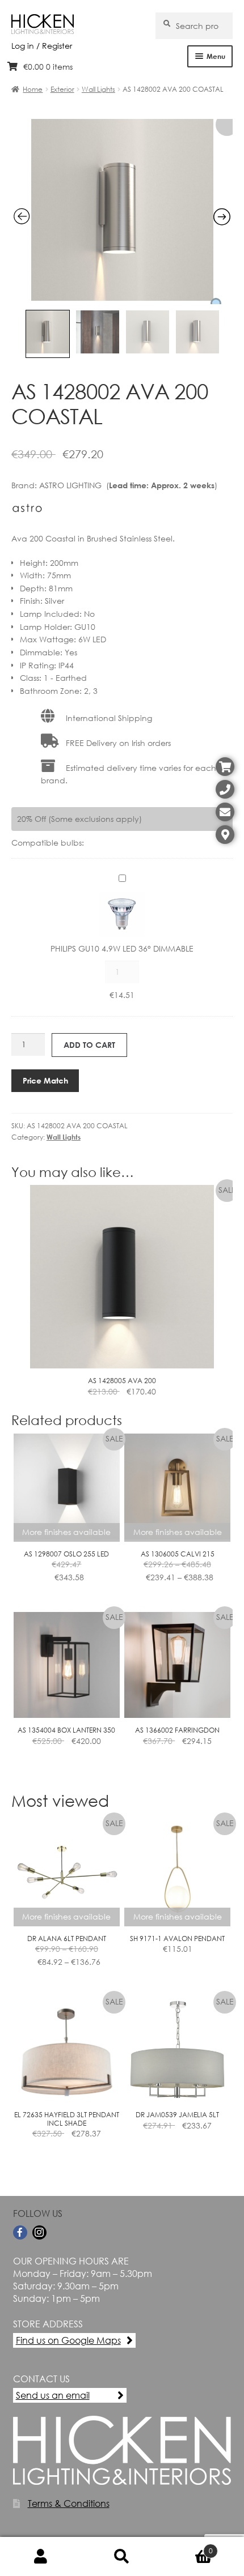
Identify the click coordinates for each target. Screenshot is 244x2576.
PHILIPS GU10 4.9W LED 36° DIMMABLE (122, 948)
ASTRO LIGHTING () (128, 485)
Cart (188, 2547)
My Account (41, 2557)
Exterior (62, 89)
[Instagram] (39, 2232)
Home (33, 89)
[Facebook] (20, 2232)
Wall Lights (98, 89)
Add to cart (89, 1045)
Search (122, 2557)
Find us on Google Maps (68, 2340)
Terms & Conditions (69, 2503)
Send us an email (53, 2395)
